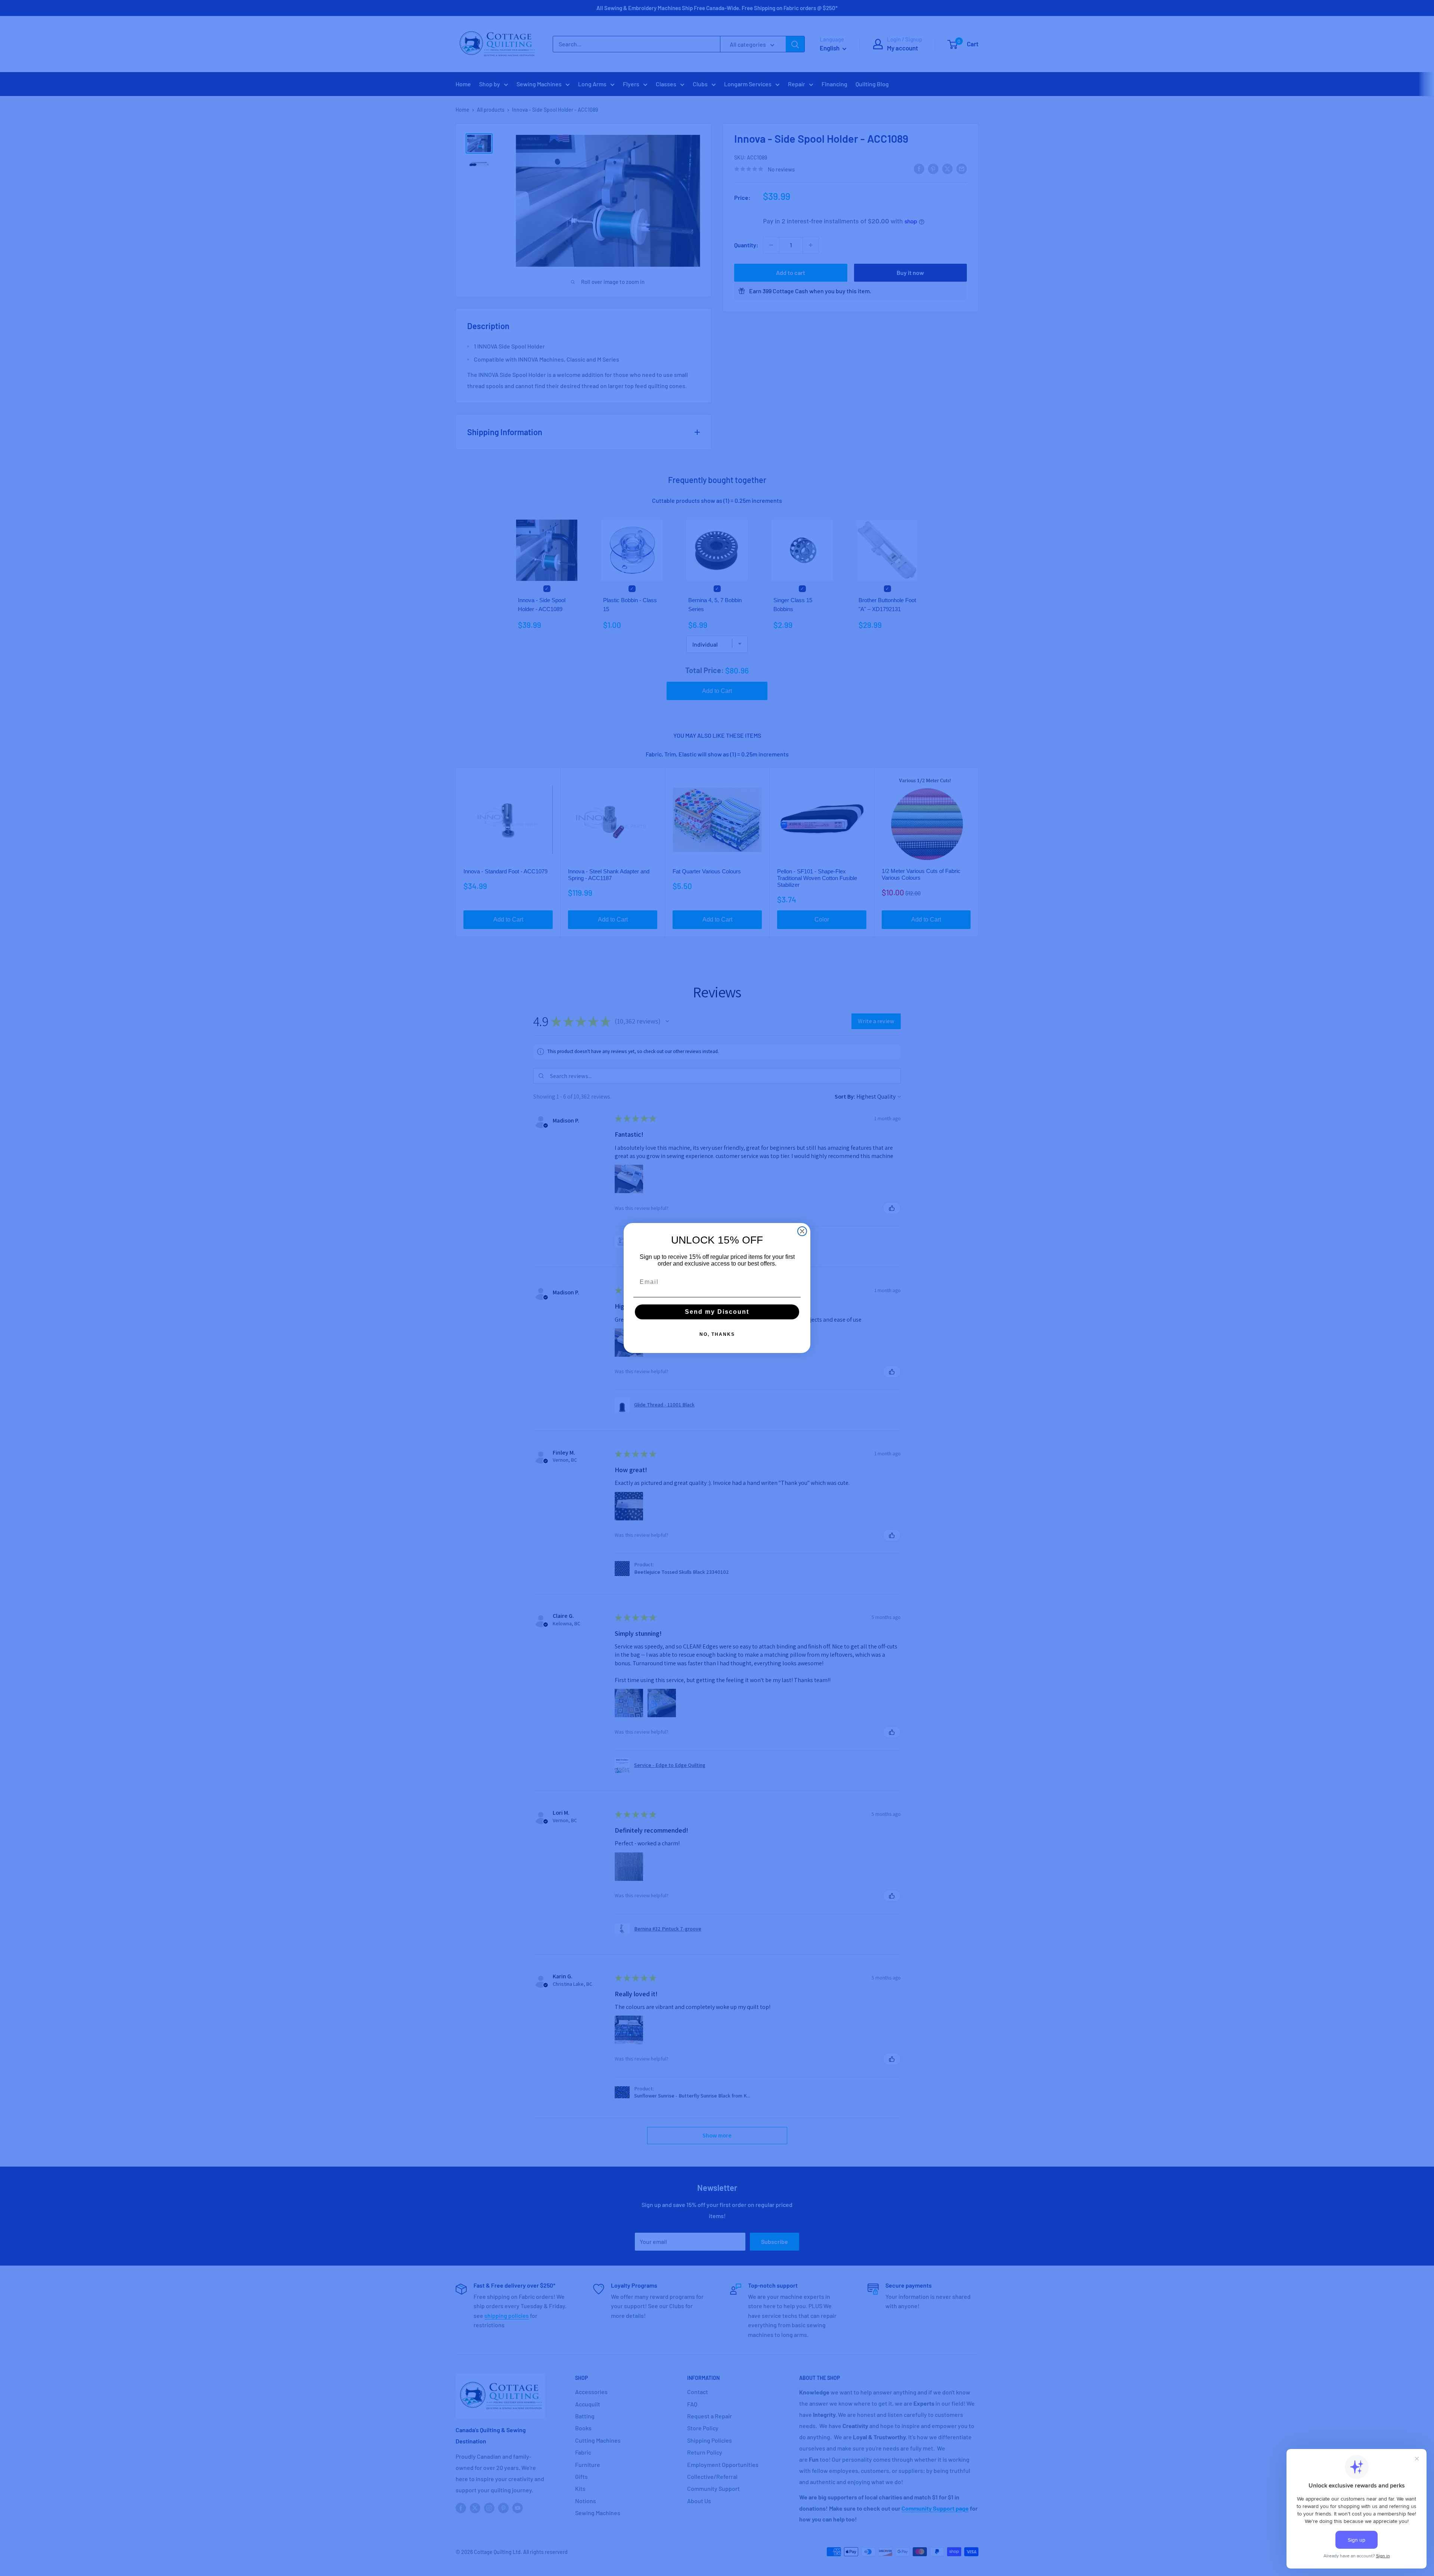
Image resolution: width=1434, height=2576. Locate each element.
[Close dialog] (802, 1231)
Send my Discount (717, 1312)
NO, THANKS (717, 1334)
